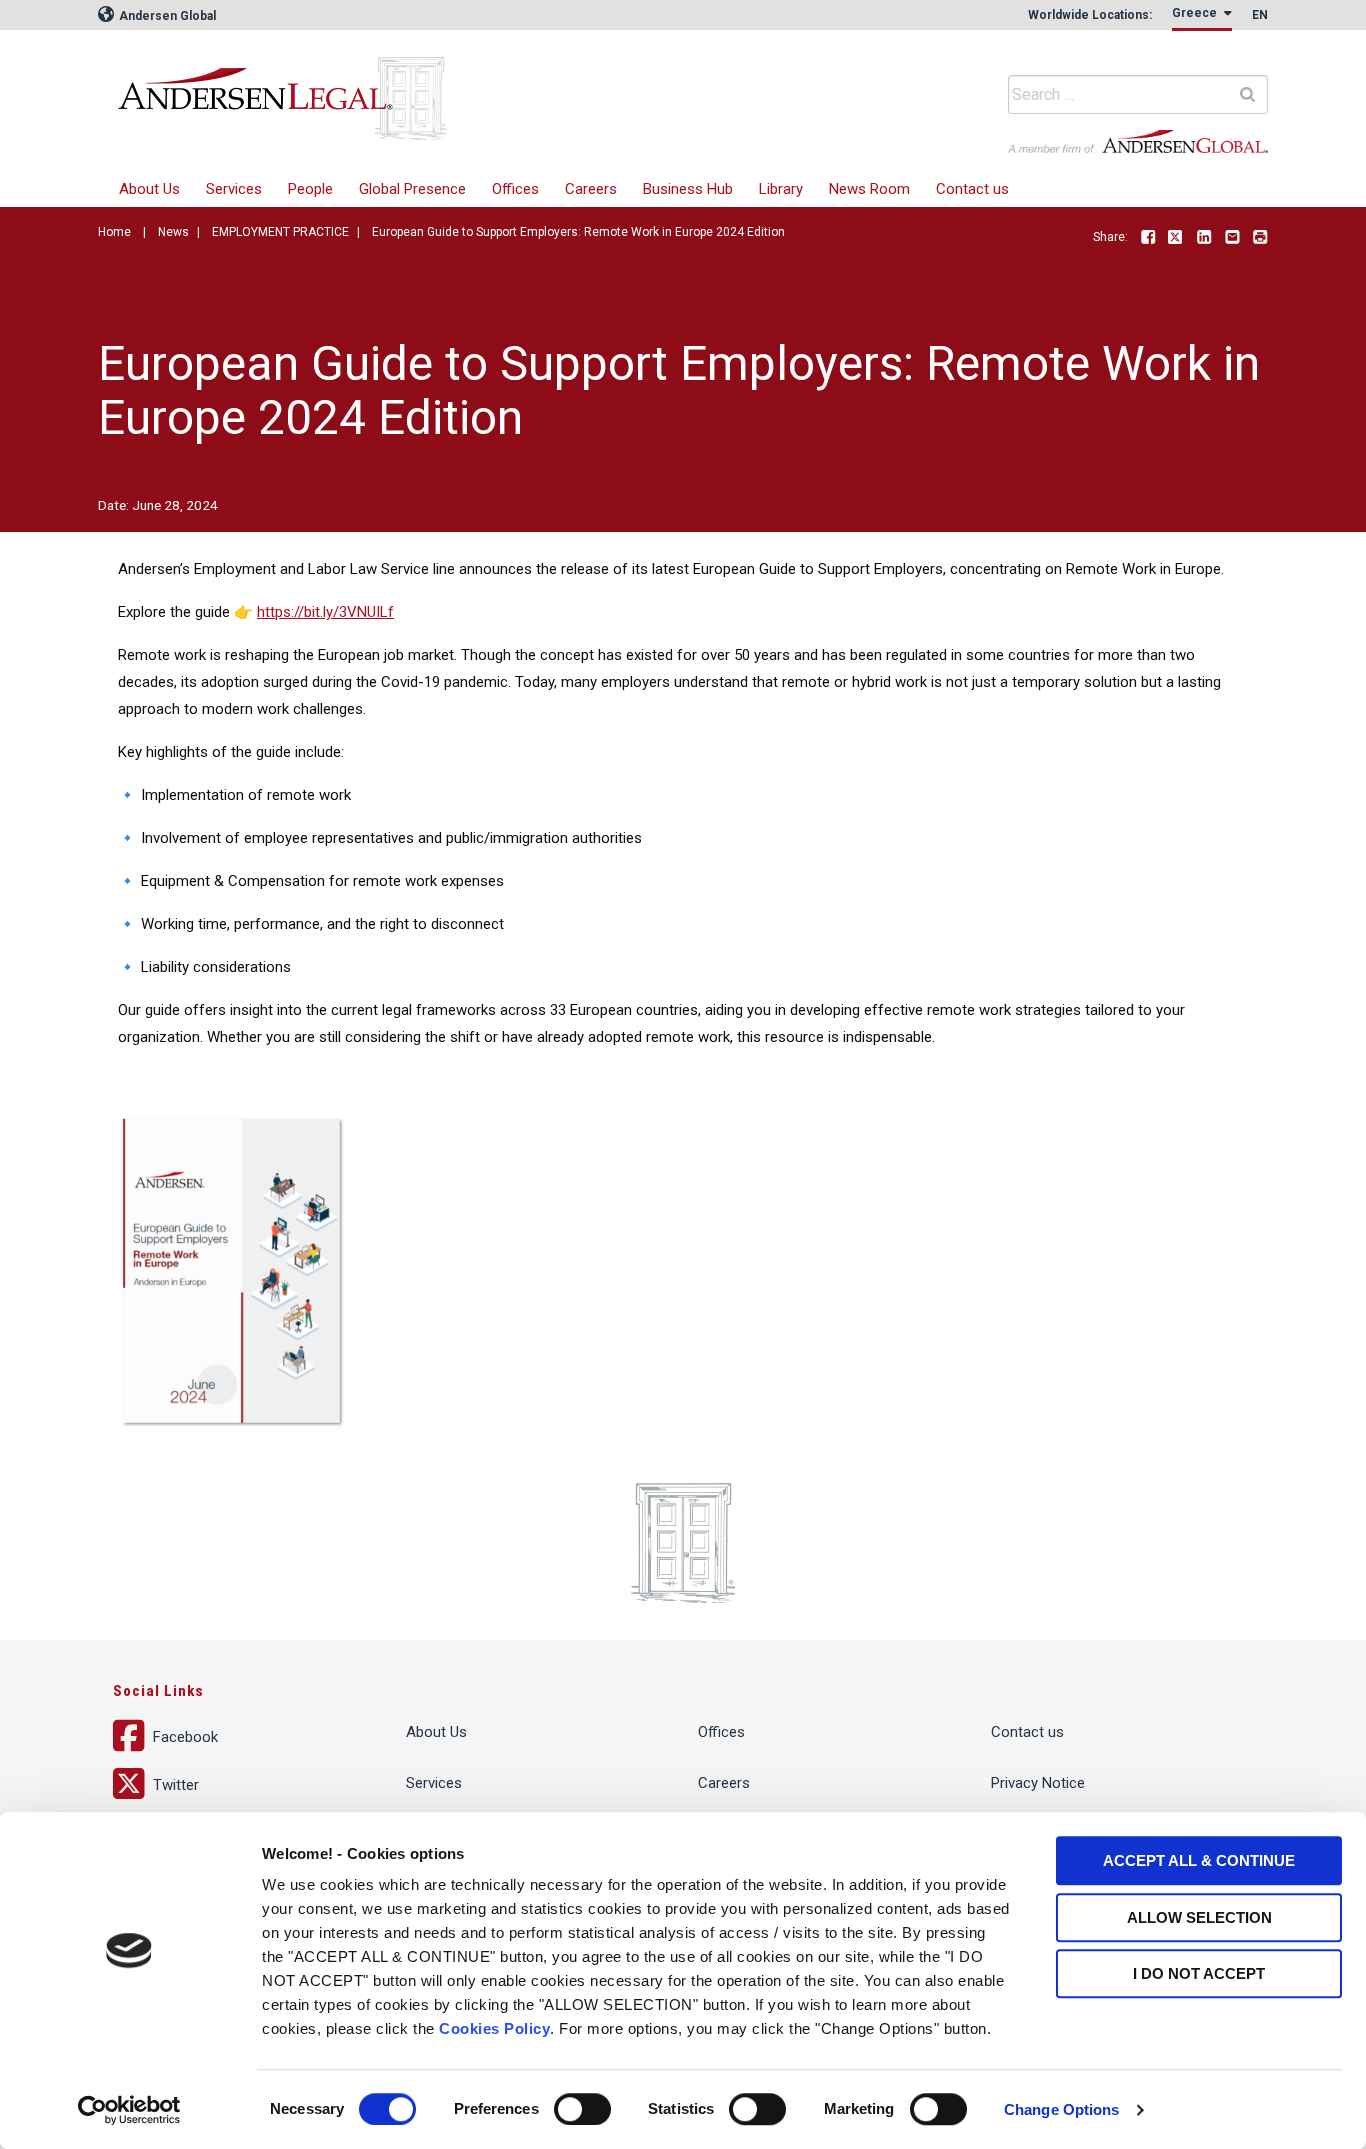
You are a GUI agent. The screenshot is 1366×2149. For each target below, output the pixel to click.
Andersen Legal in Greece (418, 85)
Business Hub (688, 189)
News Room (869, 189)
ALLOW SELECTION (1199, 1917)
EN (1260, 15)
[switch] (582, 2109)
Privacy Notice (1038, 1783)
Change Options (1061, 2109)
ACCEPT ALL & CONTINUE (1199, 1860)
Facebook (1148, 238)
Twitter (1176, 238)
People (310, 189)
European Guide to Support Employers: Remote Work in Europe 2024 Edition (578, 232)
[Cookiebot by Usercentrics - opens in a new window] (129, 2110)
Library (781, 189)
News (173, 232)
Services (234, 189)
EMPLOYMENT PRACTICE (280, 232)
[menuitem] (234, 189)
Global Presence (412, 189)
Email (1232, 238)
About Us (149, 189)
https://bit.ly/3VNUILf (325, 612)
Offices (515, 189)
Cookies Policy (494, 2028)
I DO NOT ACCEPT (1199, 1973)
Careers (591, 189)
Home (114, 232)
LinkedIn (1204, 238)
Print (1260, 238)
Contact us (972, 189)
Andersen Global (166, 16)
